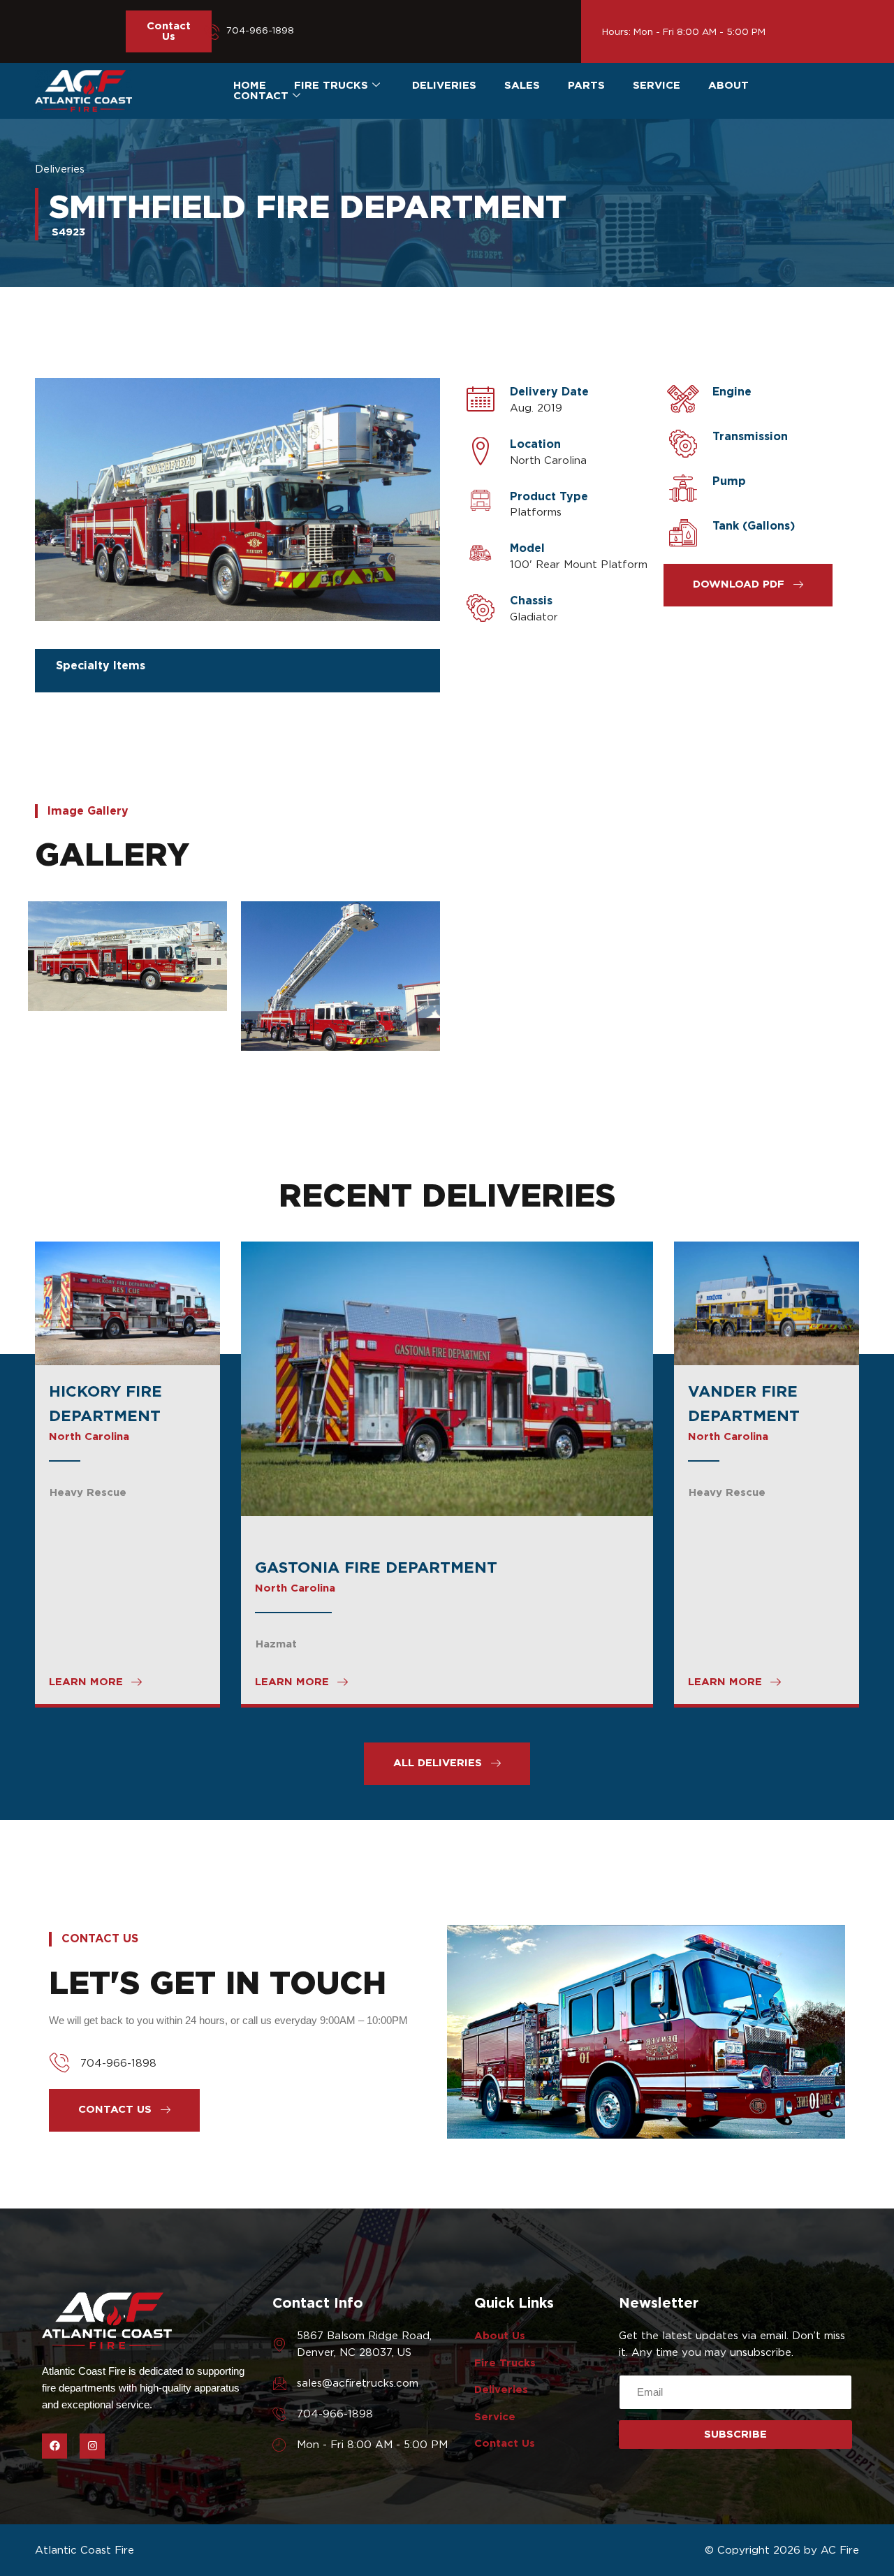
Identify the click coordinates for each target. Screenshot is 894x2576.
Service (657, 86)
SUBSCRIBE (735, 2434)
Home (250, 86)
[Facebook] (54, 2446)
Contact (261, 96)
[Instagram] (92, 2446)
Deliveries (444, 86)
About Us (500, 2336)
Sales (522, 86)
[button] (748, 585)
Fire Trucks (331, 86)
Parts (586, 86)
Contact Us (169, 31)
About (728, 86)
